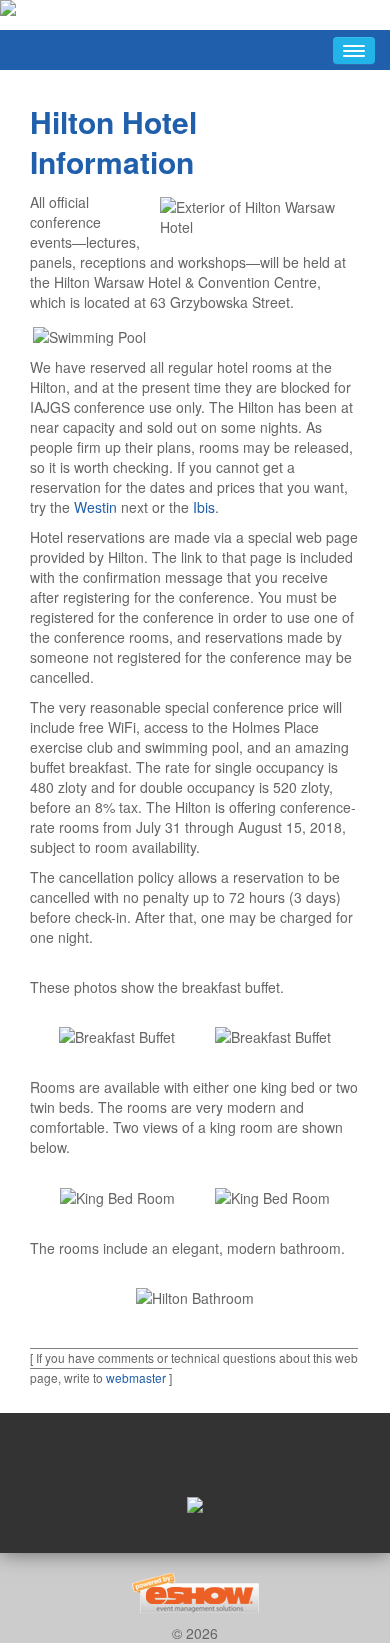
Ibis (204, 507)
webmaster (136, 1377)
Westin (95, 507)
